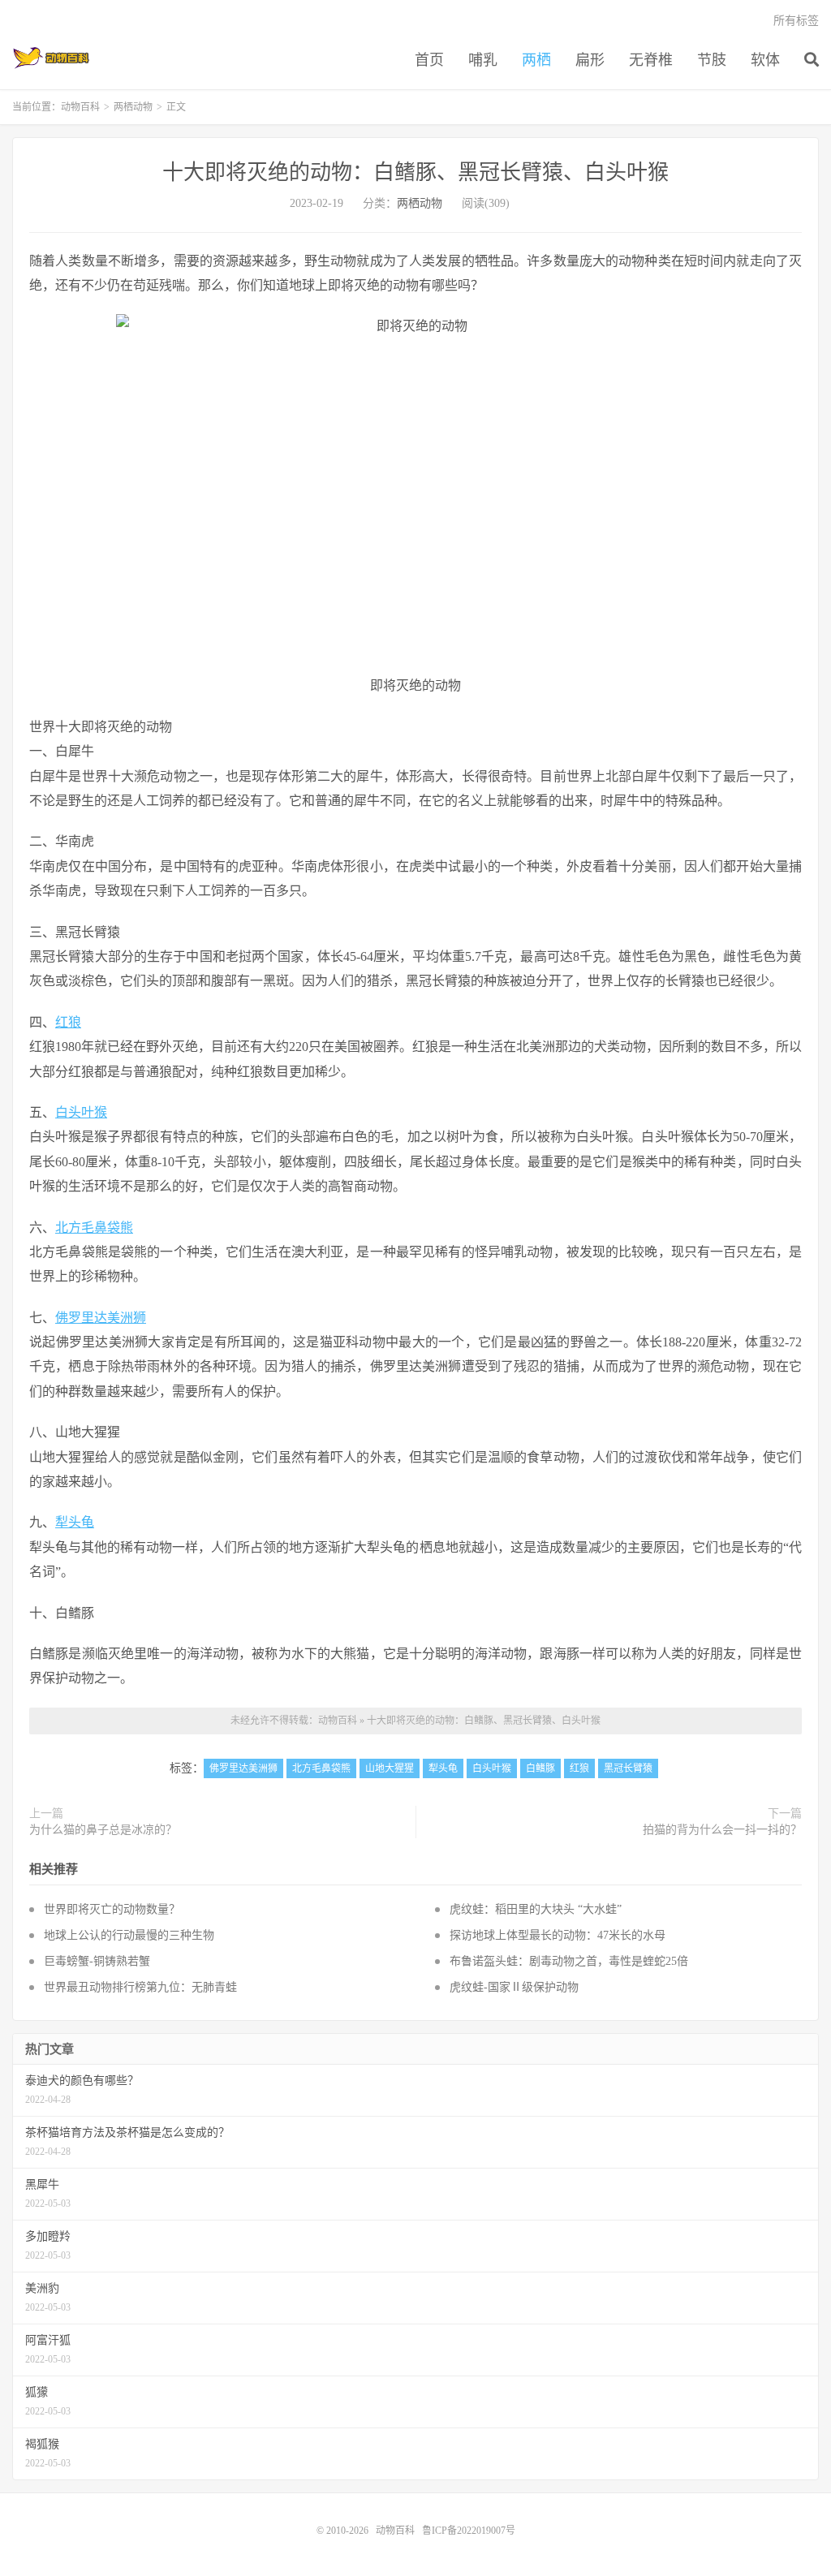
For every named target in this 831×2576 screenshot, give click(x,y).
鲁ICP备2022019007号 (469, 2531)
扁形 (590, 60)
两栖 (536, 60)
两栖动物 (133, 107)
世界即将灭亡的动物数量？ (112, 1909)
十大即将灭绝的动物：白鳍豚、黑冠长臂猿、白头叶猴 (415, 172)
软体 (765, 60)
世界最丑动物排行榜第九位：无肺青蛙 (140, 1987)
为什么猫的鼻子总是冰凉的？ (103, 1830)
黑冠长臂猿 (628, 1768)
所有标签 (796, 21)
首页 (429, 60)
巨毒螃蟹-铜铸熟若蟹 (97, 1961)
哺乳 (483, 60)
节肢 (712, 60)
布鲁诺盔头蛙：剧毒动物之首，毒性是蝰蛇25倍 (569, 1961)
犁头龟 (75, 1522)
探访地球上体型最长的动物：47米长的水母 (558, 1935)
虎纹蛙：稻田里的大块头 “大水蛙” (536, 1909)
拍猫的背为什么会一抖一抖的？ (722, 1830)
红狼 (68, 1022)
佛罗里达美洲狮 (101, 1318)
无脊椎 (651, 60)
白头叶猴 (81, 1112)
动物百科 (52, 58)
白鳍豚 (540, 1768)
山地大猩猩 (390, 1768)
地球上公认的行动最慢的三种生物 (129, 1935)
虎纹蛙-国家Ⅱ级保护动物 (514, 1987)
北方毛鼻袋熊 (94, 1228)
